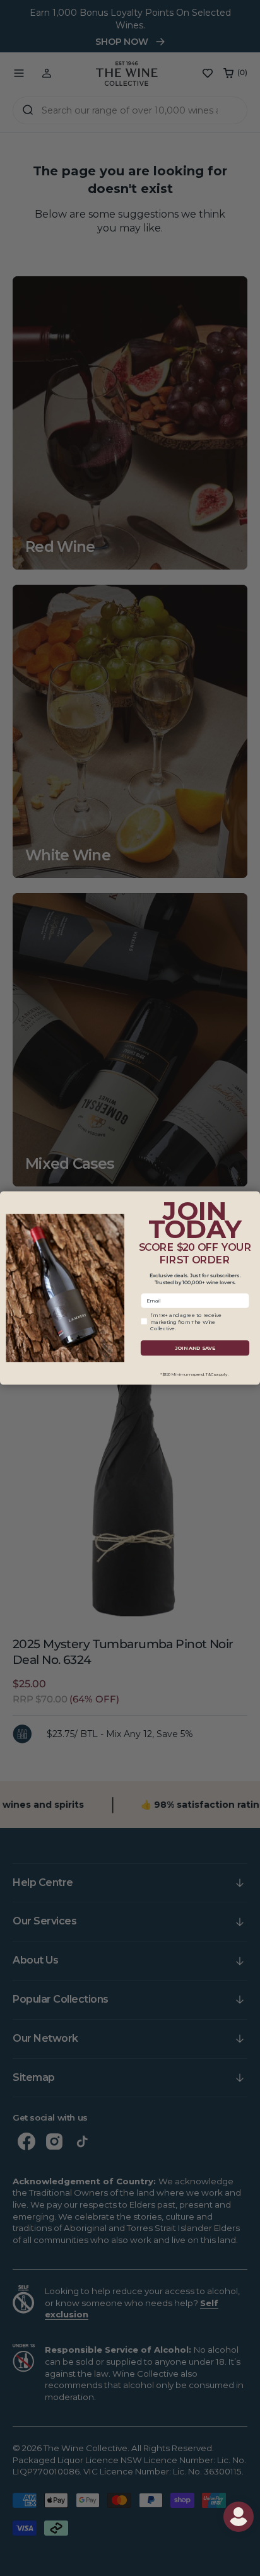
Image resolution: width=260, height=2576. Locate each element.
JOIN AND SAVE (195, 1348)
